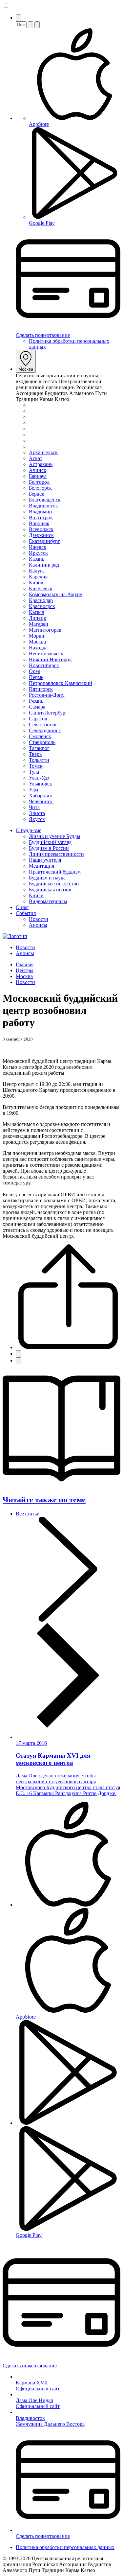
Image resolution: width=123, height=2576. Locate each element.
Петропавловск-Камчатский (61, 683)
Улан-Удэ (39, 778)
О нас (22, 907)
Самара (37, 707)
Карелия (38, 577)
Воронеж (39, 523)
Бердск (37, 494)
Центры (25, 970)
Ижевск (38, 547)
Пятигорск (41, 689)
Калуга (37, 571)
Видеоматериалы (48, 901)
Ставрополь (42, 742)
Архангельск (43, 452)
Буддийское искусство (54, 884)
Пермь (36, 677)
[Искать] (31, 25)
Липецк (38, 618)
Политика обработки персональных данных (65, 2547)
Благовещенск (45, 500)
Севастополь (43, 725)
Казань (37, 559)
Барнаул (38, 476)
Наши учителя (45, 860)
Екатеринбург (44, 541)
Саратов (38, 719)
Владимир (40, 512)
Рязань (36, 701)
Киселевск (41, 588)
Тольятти (39, 760)
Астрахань (41, 464)
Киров (36, 583)
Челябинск (41, 801)
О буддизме (29, 830)
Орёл (35, 671)
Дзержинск (41, 535)
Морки (37, 636)
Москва (26, 369)
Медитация (41, 866)
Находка (38, 648)
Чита (34, 807)
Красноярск (42, 606)
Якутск (37, 819)
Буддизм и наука (47, 878)
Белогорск (40, 488)
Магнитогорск (45, 630)
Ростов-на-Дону (47, 695)
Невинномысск (46, 654)
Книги (36, 895)
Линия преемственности (56, 854)
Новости (39, 919)
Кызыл (37, 612)
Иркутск (38, 553)
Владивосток (43, 506)
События (26, 913)
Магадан (39, 624)
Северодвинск (45, 730)
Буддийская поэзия (50, 890)
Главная (25, 964)
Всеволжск (41, 529)
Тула (34, 772)
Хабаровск (41, 796)
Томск (36, 766)
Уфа (33, 790)
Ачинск (38, 470)
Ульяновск (41, 784)
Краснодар (41, 600)
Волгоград (41, 517)
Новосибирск (44, 665)
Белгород (39, 482)
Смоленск (40, 736)
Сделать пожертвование (43, 335)
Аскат (36, 458)
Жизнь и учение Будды (55, 836)
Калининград (44, 565)
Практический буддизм (55, 872)
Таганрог (39, 748)
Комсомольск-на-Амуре (55, 594)
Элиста (37, 813)
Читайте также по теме (44, 1500)
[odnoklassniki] (18, 1361)
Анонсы (38, 925)
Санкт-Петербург (48, 713)
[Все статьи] (68, 1726)
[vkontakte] (18, 1354)
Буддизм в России (49, 848)
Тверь (35, 754)
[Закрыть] (37, 25)
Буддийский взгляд (50, 842)
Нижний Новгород (50, 659)
